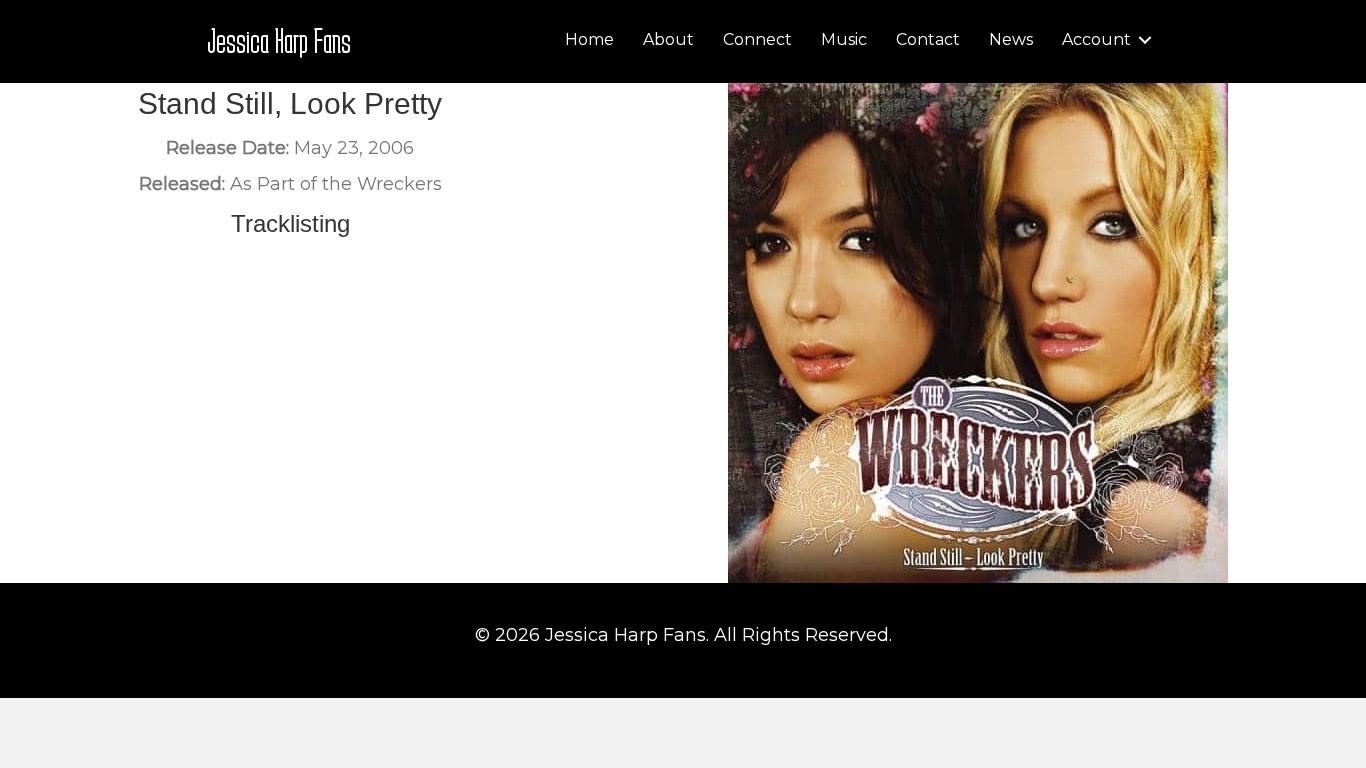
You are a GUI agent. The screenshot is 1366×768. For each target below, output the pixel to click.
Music (844, 39)
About (668, 39)
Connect (757, 39)
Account (1096, 39)
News (1011, 39)
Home (589, 39)
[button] (1145, 40)
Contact (928, 39)
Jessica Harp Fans (279, 40)
